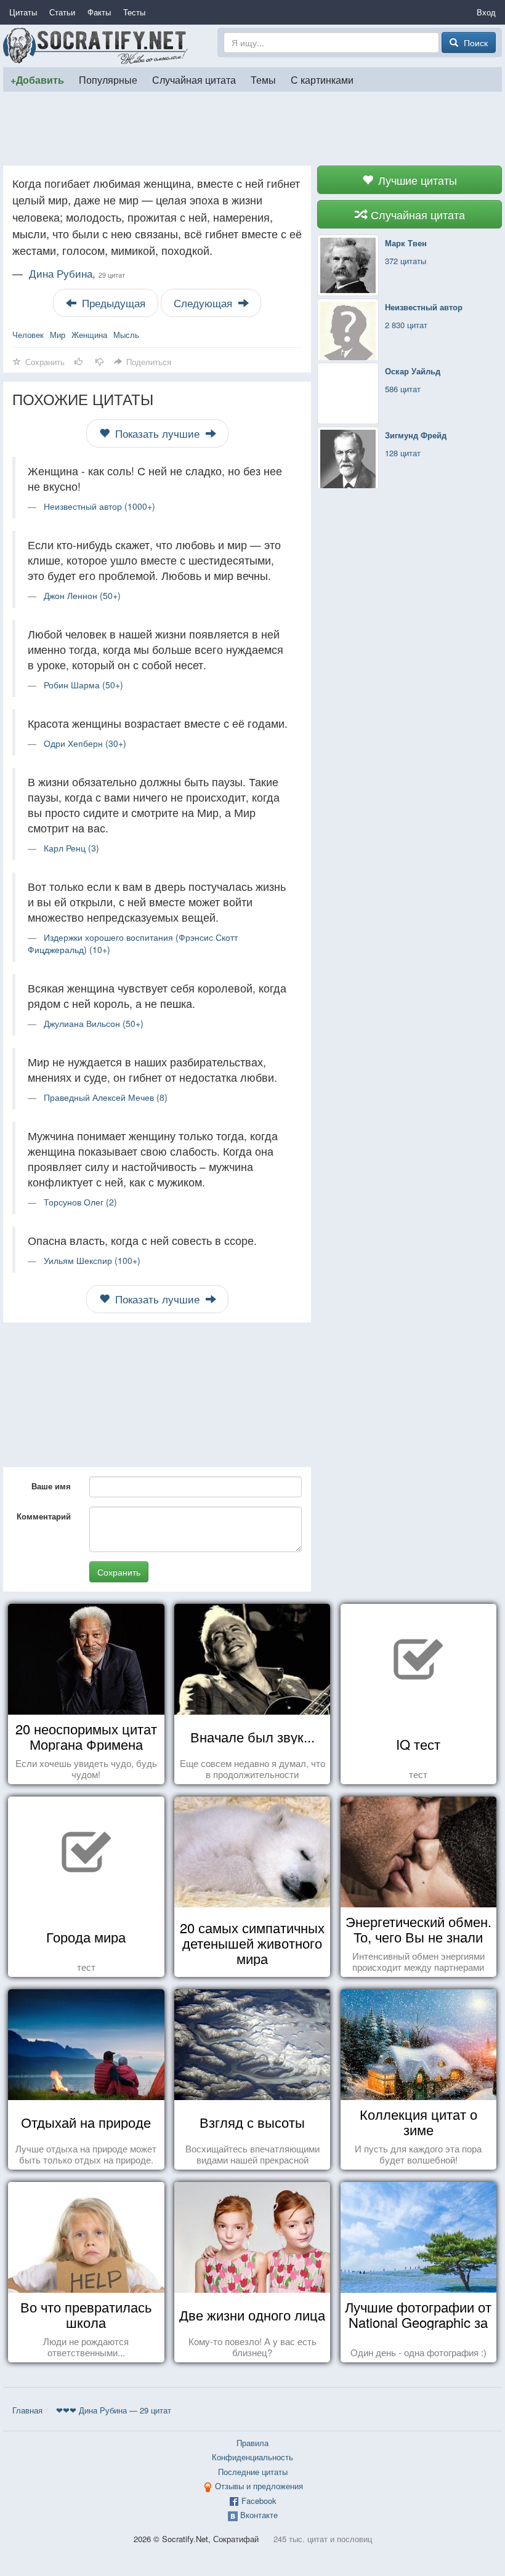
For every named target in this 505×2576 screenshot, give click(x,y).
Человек (28, 335)
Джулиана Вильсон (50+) (94, 1023)
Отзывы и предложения (259, 2486)
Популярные (108, 79)
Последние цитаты (253, 2472)
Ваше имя (51, 1486)
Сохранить (119, 1572)
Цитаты (23, 12)
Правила (252, 2443)
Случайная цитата (194, 79)
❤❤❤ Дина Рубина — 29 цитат (114, 2410)
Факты (99, 12)
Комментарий (44, 1516)
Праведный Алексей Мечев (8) (106, 1097)
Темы (263, 79)
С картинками (322, 79)
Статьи (62, 12)
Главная (27, 2410)
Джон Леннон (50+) (82, 595)
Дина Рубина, (77, 273)
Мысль (126, 335)
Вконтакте (259, 2515)
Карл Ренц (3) (71, 848)
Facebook (259, 2501)
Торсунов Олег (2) (80, 1202)
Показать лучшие (157, 433)
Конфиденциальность (252, 2457)
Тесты (134, 12)
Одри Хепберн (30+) (85, 743)
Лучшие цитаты (416, 180)
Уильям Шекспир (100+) (92, 1260)
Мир (58, 335)
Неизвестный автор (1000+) (99, 506)
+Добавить (37, 80)
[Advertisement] (252, 129)
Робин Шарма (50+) (83, 685)
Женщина (89, 335)
